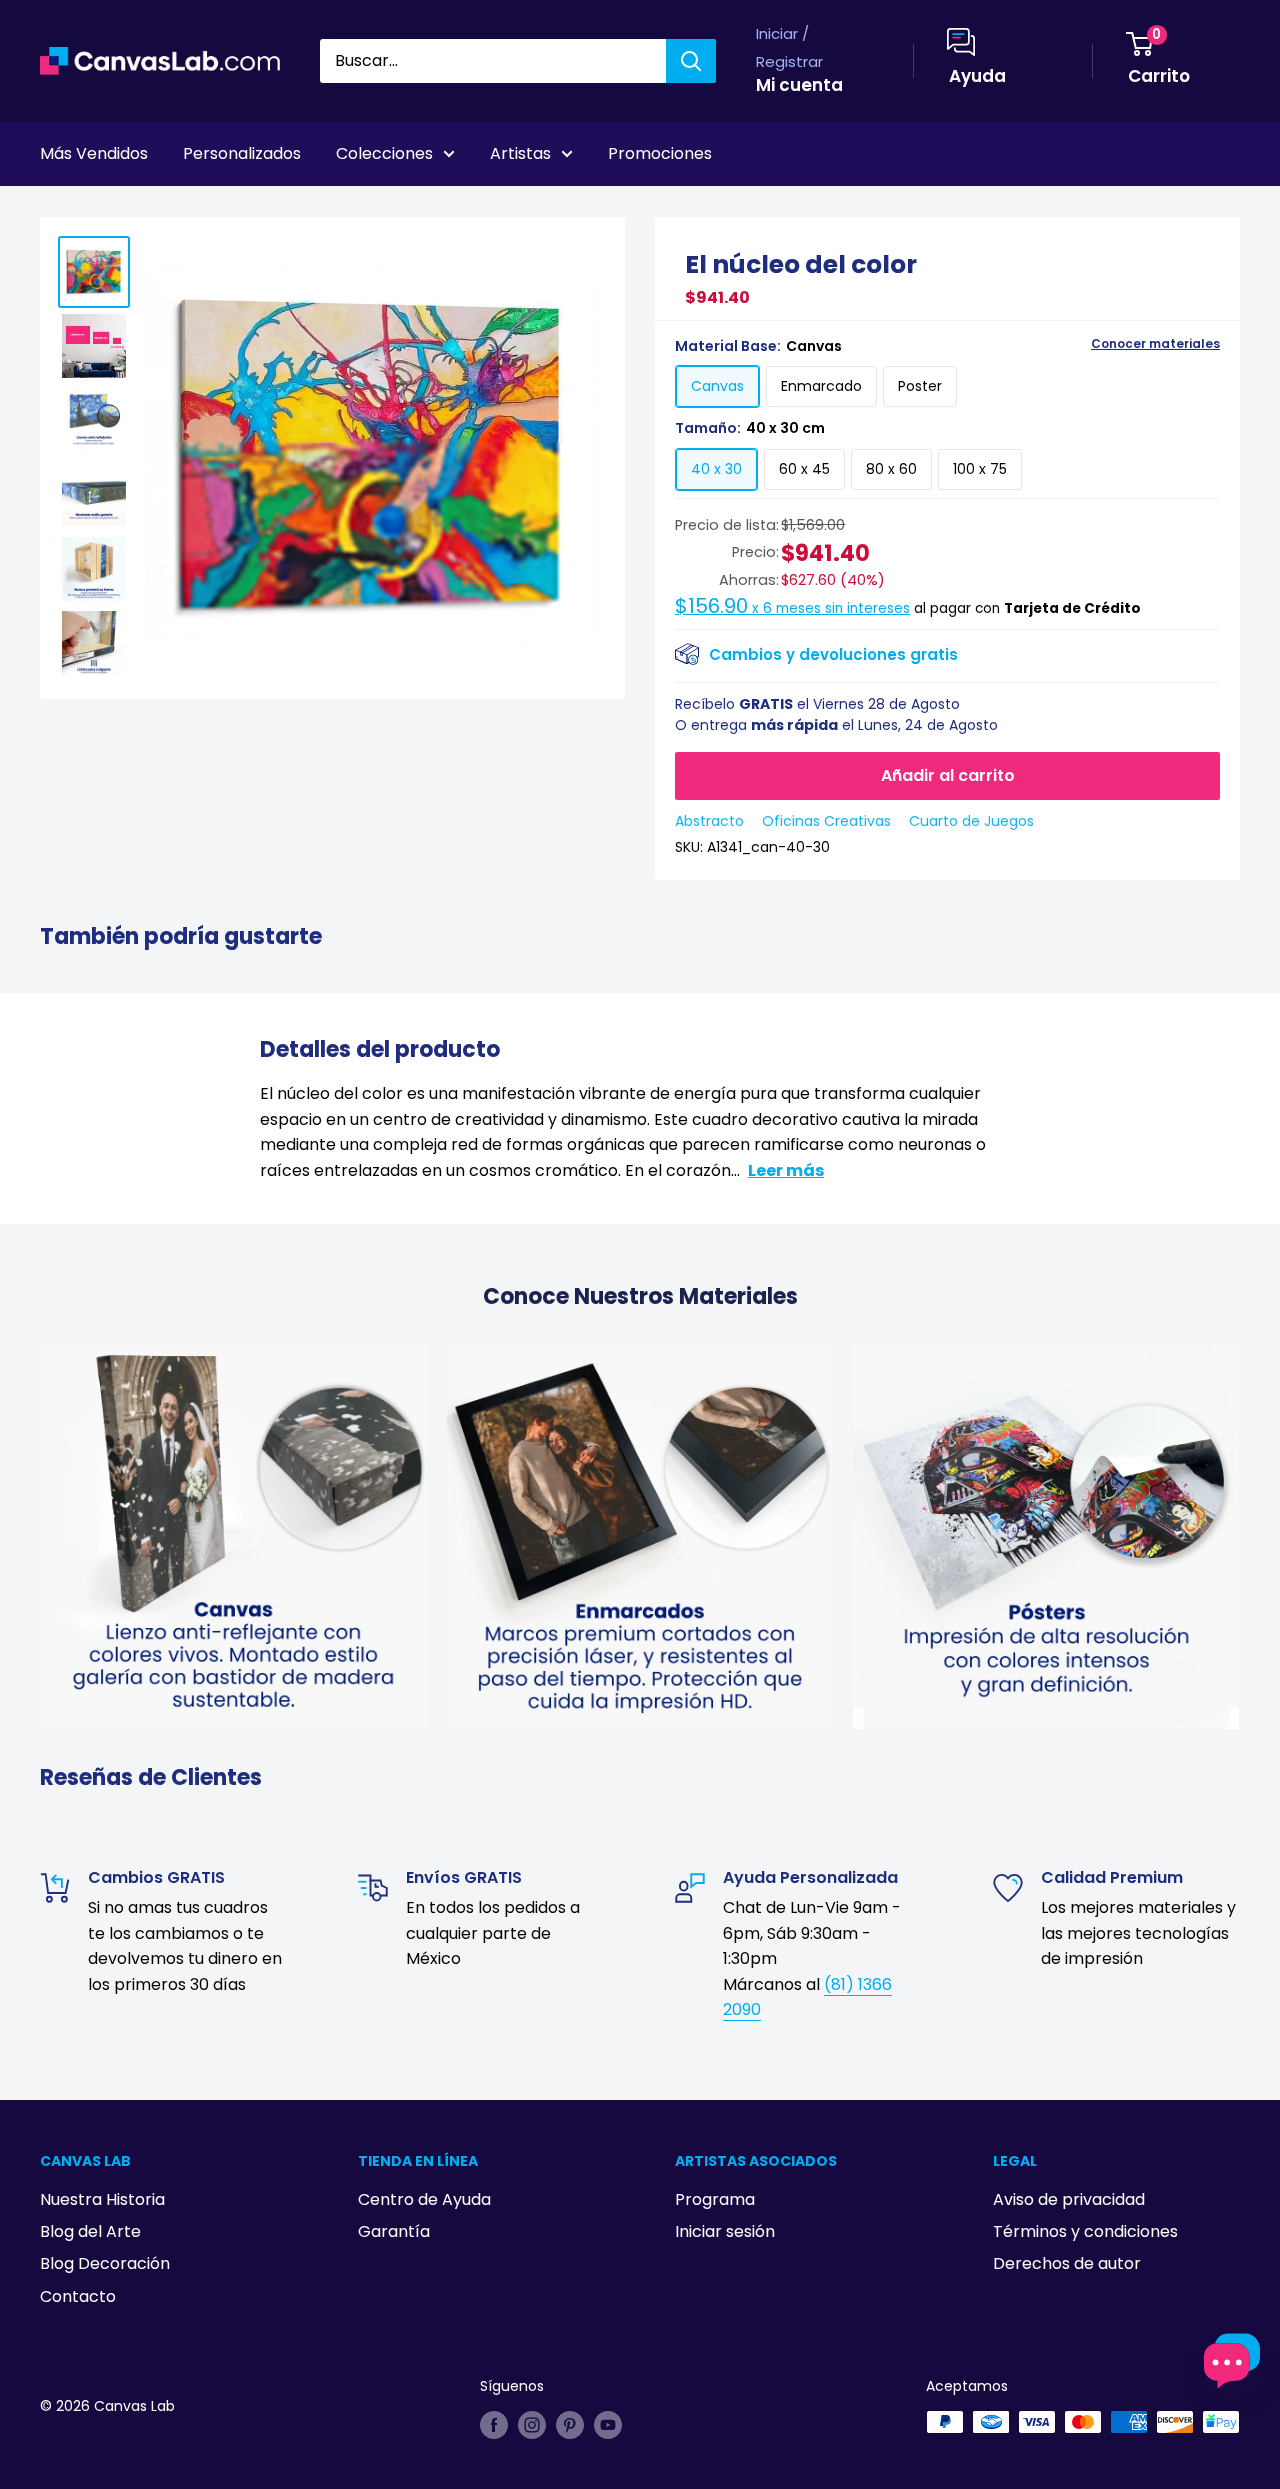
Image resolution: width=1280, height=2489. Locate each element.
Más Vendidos (94, 153)
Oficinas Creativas (826, 821)
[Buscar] (691, 61)
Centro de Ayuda (424, 2199)
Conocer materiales (1155, 344)
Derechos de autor (1067, 2263)
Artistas (520, 153)
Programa (715, 2199)
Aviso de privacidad (1069, 2199)
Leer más (786, 1170)
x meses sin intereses (792, 608)
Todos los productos (167, 209)
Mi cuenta (799, 85)
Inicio (58, 209)
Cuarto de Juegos (971, 821)
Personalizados (242, 153)
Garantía (394, 2231)
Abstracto (709, 821)
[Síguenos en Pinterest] (570, 2424)
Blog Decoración (105, 2263)
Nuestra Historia (102, 2199)
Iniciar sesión (725, 2231)
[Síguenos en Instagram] (532, 2424)
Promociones (660, 153)
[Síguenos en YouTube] (608, 2424)
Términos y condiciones (1085, 2231)
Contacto (78, 2296)
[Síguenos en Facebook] (494, 2424)
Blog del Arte (90, 2231)
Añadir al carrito (948, 775)
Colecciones (384, 153)
